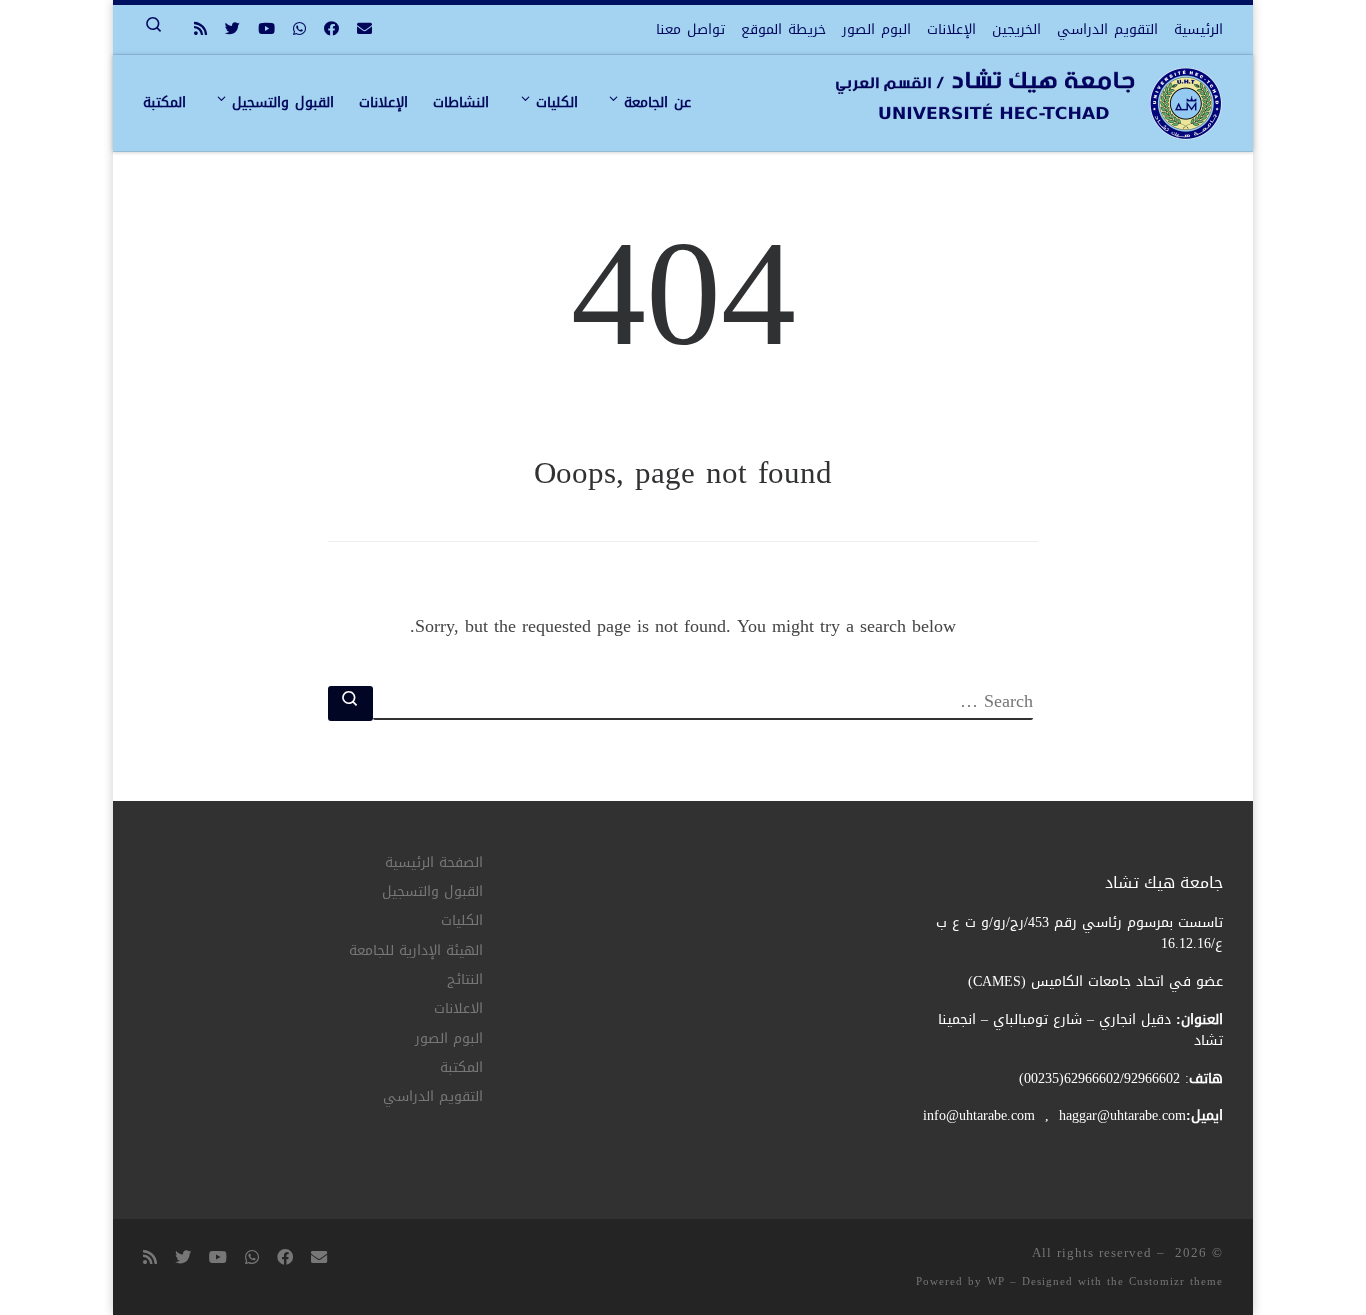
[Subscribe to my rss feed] (200, 29)
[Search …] (350, 703)
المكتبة (461, 1068)
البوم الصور (449, 1039)
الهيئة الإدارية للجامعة (416, 951)
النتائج (465, 980)
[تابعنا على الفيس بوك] (331, 29)
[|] (1028, 114)
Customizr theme (1176, 1281)
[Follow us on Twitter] (232, 29)
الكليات (462, 921)
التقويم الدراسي (433, 1097)
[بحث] (703, 703)
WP (996, 1281)
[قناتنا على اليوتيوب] (266, 29)
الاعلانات (458, 1009)
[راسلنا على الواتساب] (299, 29)
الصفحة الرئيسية (434, 863)
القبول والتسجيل (432, 892)
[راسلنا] (364, 29)
